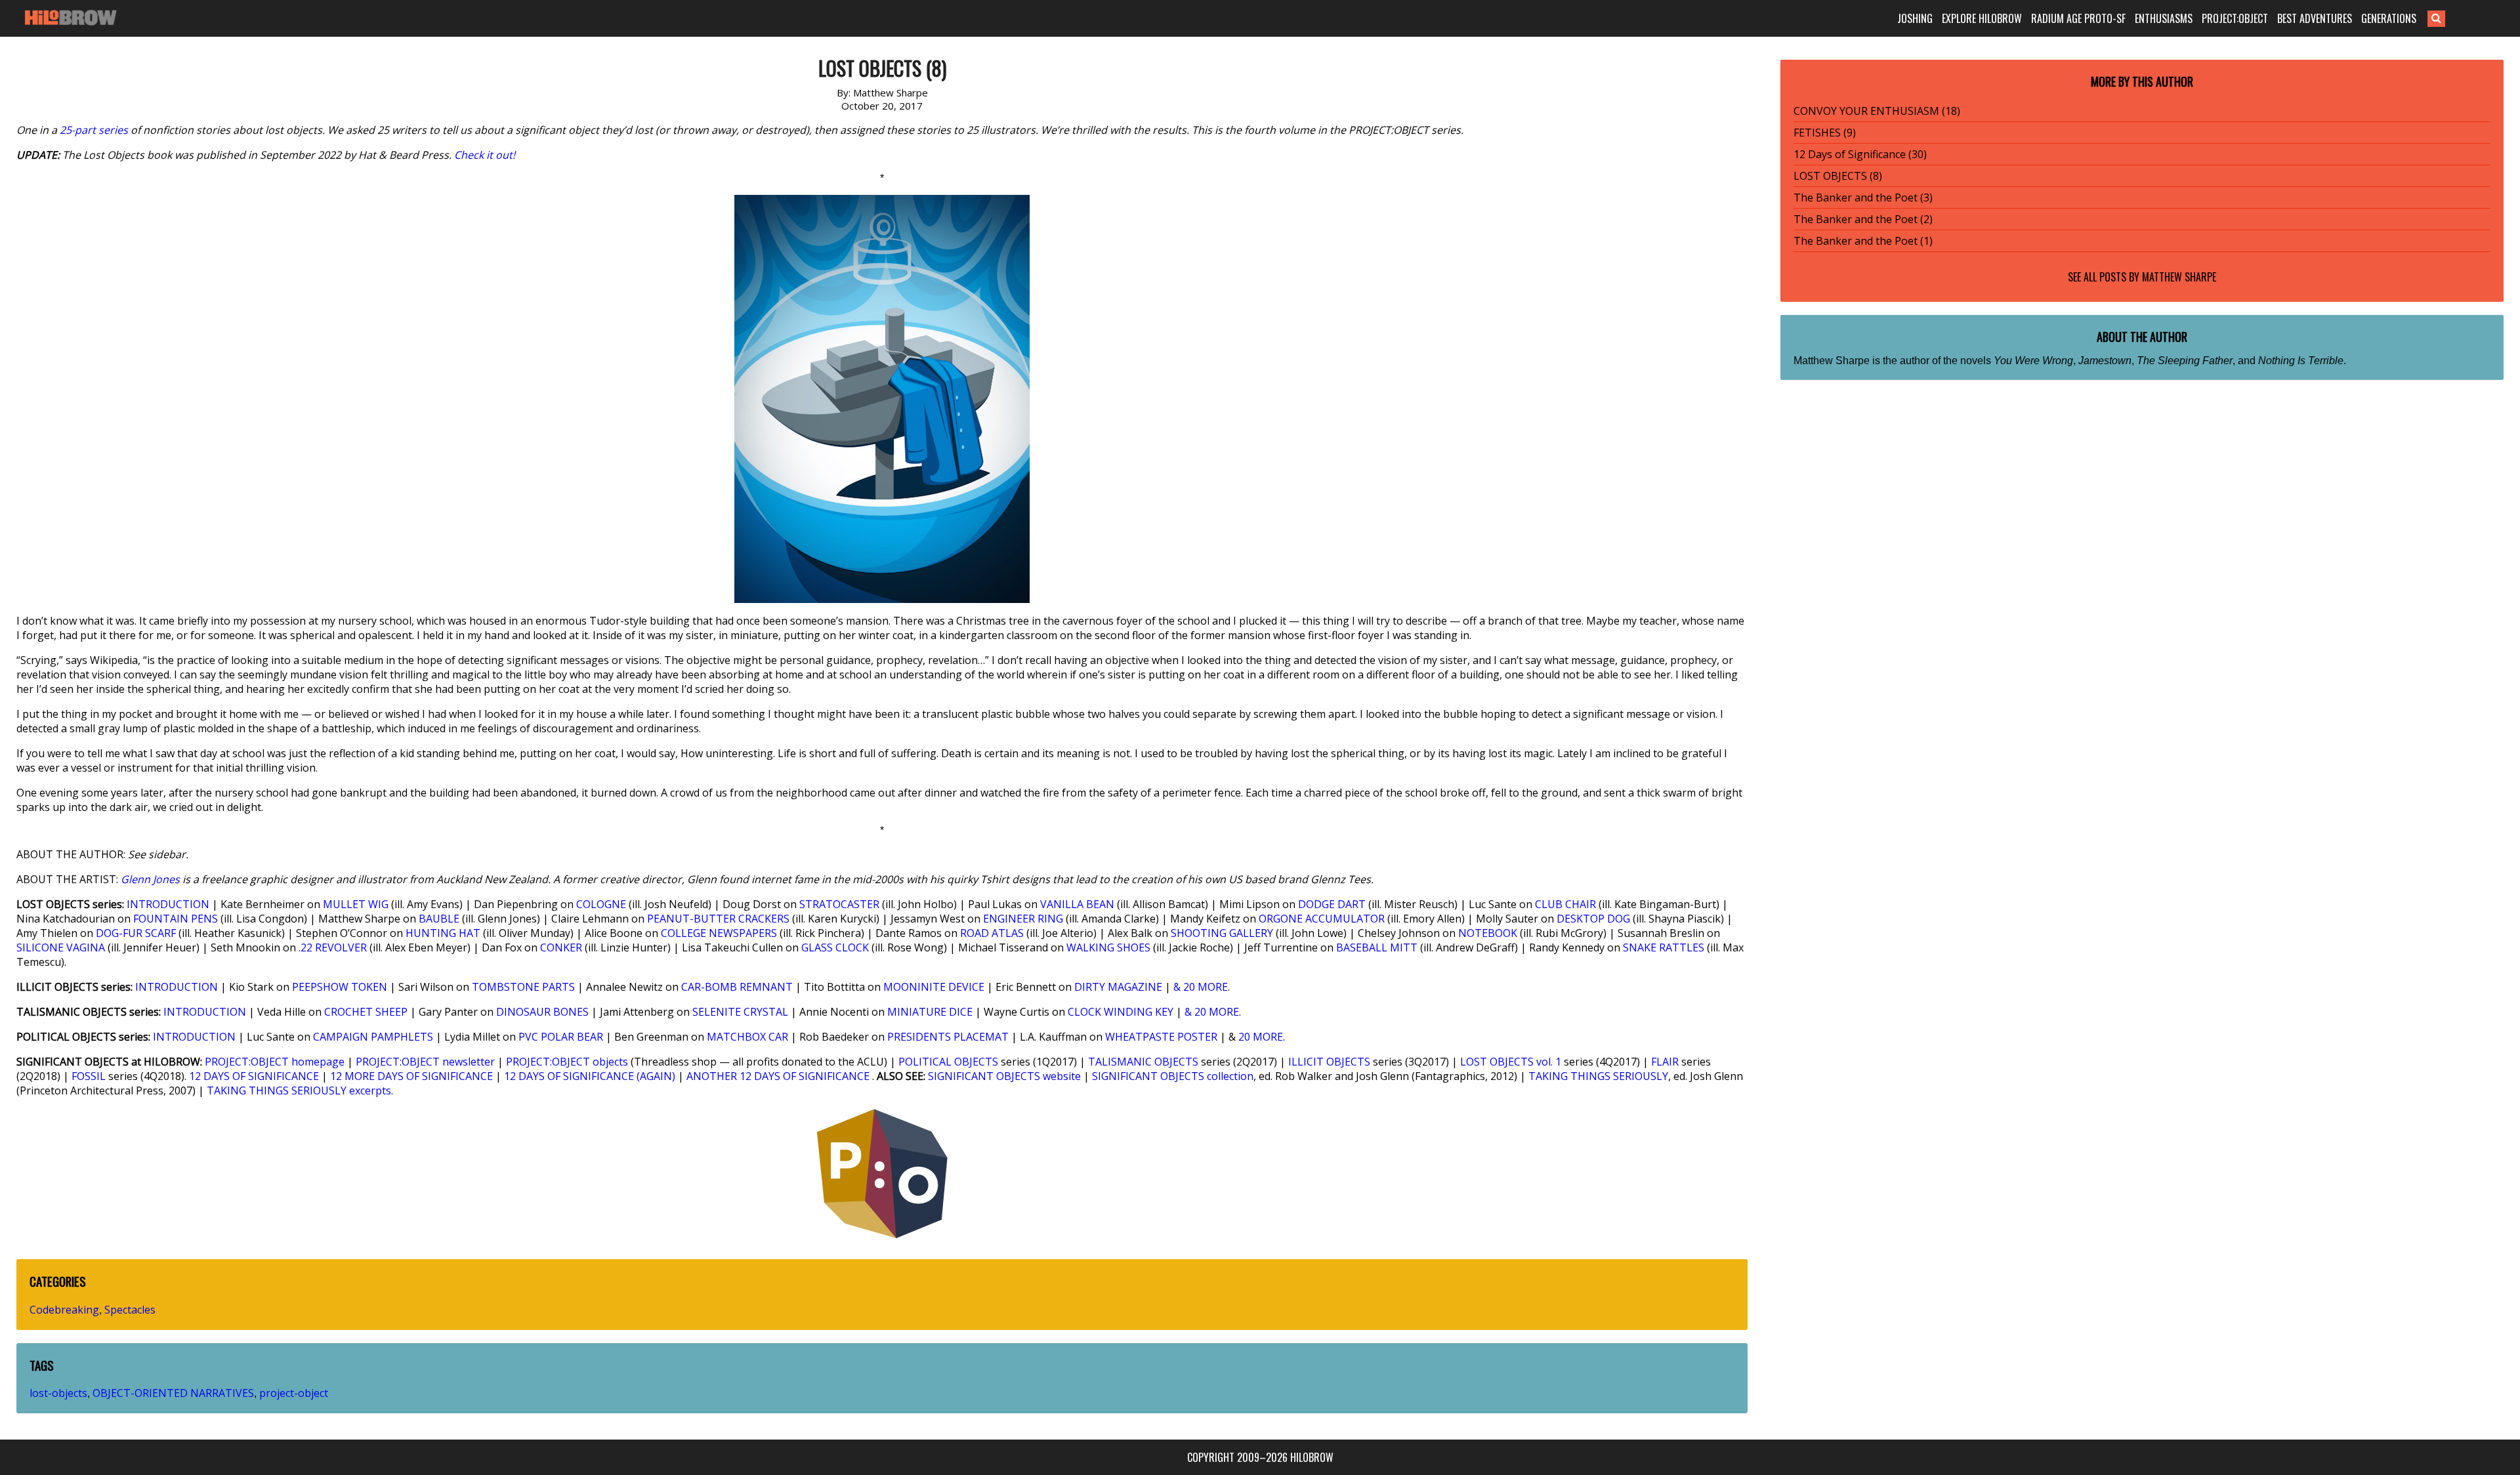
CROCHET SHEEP (366, 1012)
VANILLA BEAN (1077, 904)
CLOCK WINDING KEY (1121, 1012)
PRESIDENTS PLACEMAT (948, 1037)
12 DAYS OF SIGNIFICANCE (254, 1076)
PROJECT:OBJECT (2235, 18)
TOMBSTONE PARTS (523, 987)
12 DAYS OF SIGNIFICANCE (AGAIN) (590, 1076)
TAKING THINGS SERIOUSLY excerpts (299, 1091)
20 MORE (1261, 1037)
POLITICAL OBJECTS (948, 1062)
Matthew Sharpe (2179, 277)
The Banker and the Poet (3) (1863, 197)
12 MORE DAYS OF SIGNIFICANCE (411, 1076)
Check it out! (485, 155)
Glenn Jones (150, 879)
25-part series (94, 130)
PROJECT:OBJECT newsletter (425, 1062)
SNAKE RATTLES (1664, 947)
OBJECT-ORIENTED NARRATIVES (173, 1393)
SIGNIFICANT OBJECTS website (1004, 1076)
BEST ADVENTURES (2315, 18)
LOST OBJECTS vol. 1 (1511, 1062)
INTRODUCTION (168, 904)
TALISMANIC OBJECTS (1143, 1062)
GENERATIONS (2389, 18)
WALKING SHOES (1108, 947)
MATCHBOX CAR (747, 1037)
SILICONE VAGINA (61, 947)
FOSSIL (89, 1076)
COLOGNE (601, 904)
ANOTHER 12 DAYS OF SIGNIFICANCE (778, 1076)
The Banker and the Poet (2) (1863, 219)
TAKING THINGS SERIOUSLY (1598, 1076)
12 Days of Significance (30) (1860, 154)
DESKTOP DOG (1593, 919)
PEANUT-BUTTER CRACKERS (718, 919)
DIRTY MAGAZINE (1118, 987)
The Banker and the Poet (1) (1863, 241)
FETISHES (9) (1825, 133)
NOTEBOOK (1488, 933)
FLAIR (1665, 1062)
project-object (294, 1393)
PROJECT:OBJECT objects (567, 1062)
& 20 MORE (1201, 987)
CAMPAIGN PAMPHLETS (373, 1037)
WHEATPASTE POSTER (1161, 1037)
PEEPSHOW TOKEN (340, 987)
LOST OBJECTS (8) (1838, 176)
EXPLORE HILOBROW (1982, 18)
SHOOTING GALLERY (1222, 933)
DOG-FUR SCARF (136, 933)
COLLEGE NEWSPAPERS (719, 933)
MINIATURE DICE (930, 1012)
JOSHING (1915, 18)
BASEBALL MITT (1377, 947)
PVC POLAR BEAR (561, 1037)
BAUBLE (439, 919)
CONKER (561, 947)
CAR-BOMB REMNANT (737, 987)
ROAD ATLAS (992, 933)
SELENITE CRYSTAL (740, 1012)
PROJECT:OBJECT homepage (275, 1062)
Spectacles (130, 1310)
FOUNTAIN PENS (176, 919)
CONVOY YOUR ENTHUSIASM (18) (1877, 111)
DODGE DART (1332, 904)
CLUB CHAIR (1565, 904)
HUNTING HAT (443, 933)
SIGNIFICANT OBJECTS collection (1173, 1076)
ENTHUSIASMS (2164, 18)
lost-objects (58, 1393)
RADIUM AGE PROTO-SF (2078, 18)
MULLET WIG (356, 904)
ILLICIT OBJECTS (1329, 1062)
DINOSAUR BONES (542, 1012)
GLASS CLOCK (835, 947)
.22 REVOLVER (333, 947)
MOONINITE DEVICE (934, 987)
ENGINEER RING (1023, 919)
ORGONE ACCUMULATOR (1322, 919)
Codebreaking (64, 1310)
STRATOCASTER (839, 904)
